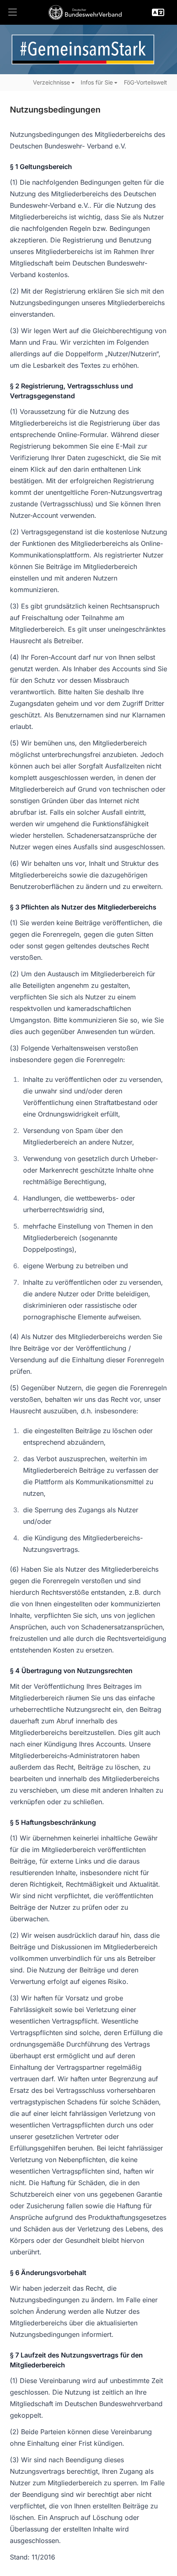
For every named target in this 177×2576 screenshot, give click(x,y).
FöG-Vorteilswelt (146, 82)
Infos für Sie (97, 82)
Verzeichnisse (51, 82)
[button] (12, 12)
